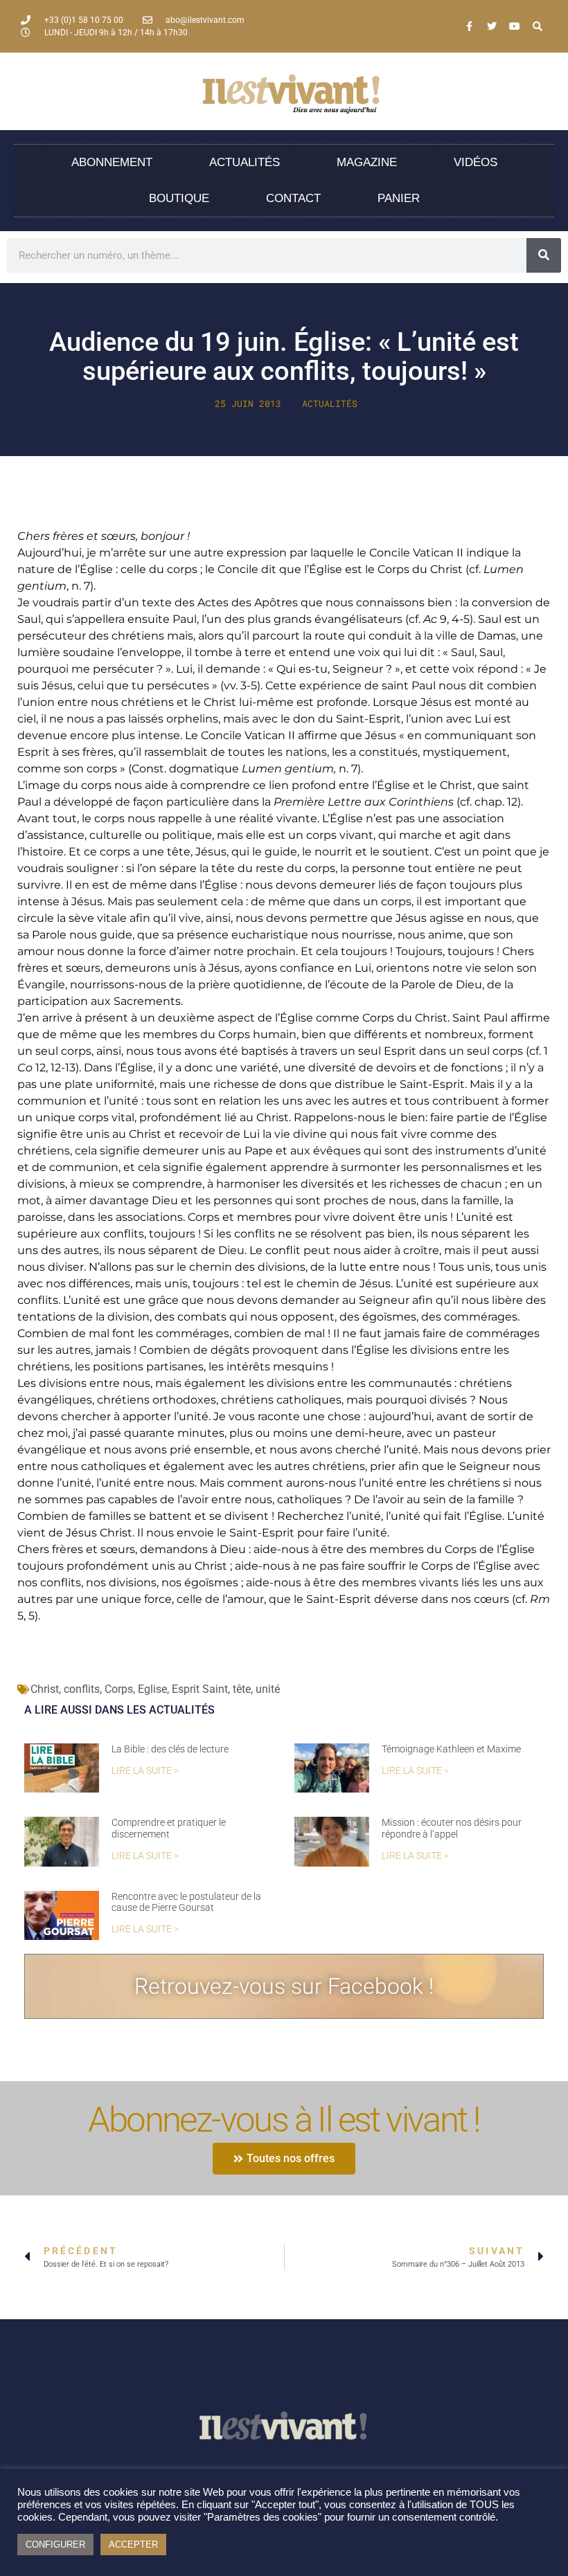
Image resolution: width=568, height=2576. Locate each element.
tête (242, 1689)
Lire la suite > (145, 1771)
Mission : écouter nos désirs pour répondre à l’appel (452, 1828)
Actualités (245, 162)
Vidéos (476, 162)
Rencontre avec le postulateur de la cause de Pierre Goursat (186, 1902)
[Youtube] (515, 26)
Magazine (367, 162)
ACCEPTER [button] (133, 2545)
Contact (293, 198)
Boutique (179, 198)
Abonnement (112, 162)
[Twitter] (492, 26)
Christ (45, 1689)
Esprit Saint (200, 1689)
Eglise (152, 1689)
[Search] (538, 26)
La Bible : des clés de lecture (170, 1749)
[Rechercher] (544, 255)
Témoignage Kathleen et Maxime (451, 1749)
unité (268, 1689)
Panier (399, 198)
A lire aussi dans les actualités (119, 1710)
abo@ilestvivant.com (205, 20)
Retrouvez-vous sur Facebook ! (284, 1986)
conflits (82, 1689)
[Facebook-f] (469, 26)
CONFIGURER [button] (55, 2545)
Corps (119, 1689)
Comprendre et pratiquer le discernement (169, 1828)
